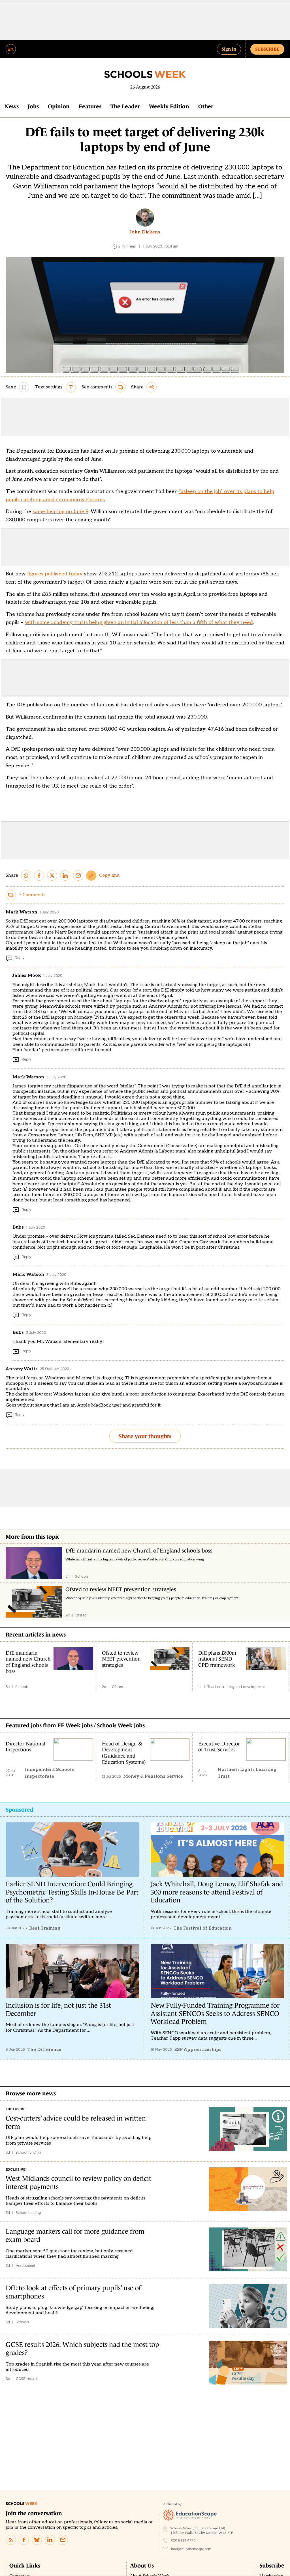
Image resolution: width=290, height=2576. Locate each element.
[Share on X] (52, 876)
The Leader (125, 106)
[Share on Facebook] (39, 876)
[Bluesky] (37, 2540)
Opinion (59, 106)
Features (90, 106)
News (12, 106)
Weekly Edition (169, 106)
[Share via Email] (78, 876)
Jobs (33, 106)
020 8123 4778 (183, 2540)
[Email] (63, 2540)
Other (206, 106)
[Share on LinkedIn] (65, 876)
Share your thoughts (145, 1436)
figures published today (55, 574)
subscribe (267, 49)
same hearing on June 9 (60, 512)
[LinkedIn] (50, 2540)
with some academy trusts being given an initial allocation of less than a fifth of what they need (139, 623)
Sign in (229, 49)
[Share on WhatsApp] (26, 876)
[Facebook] (24, 2540)
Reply (20, 958)
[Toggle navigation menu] (11, 49)
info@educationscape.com (191, 2549)
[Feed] (11, 2540)
